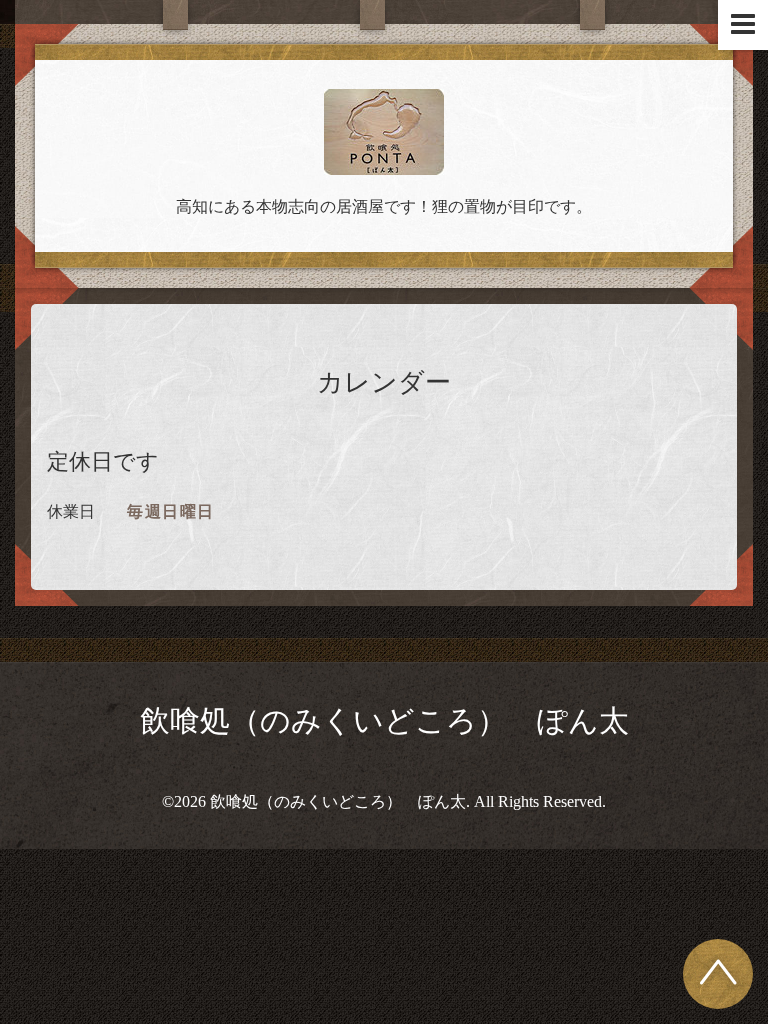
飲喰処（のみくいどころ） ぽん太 (384, 720)
